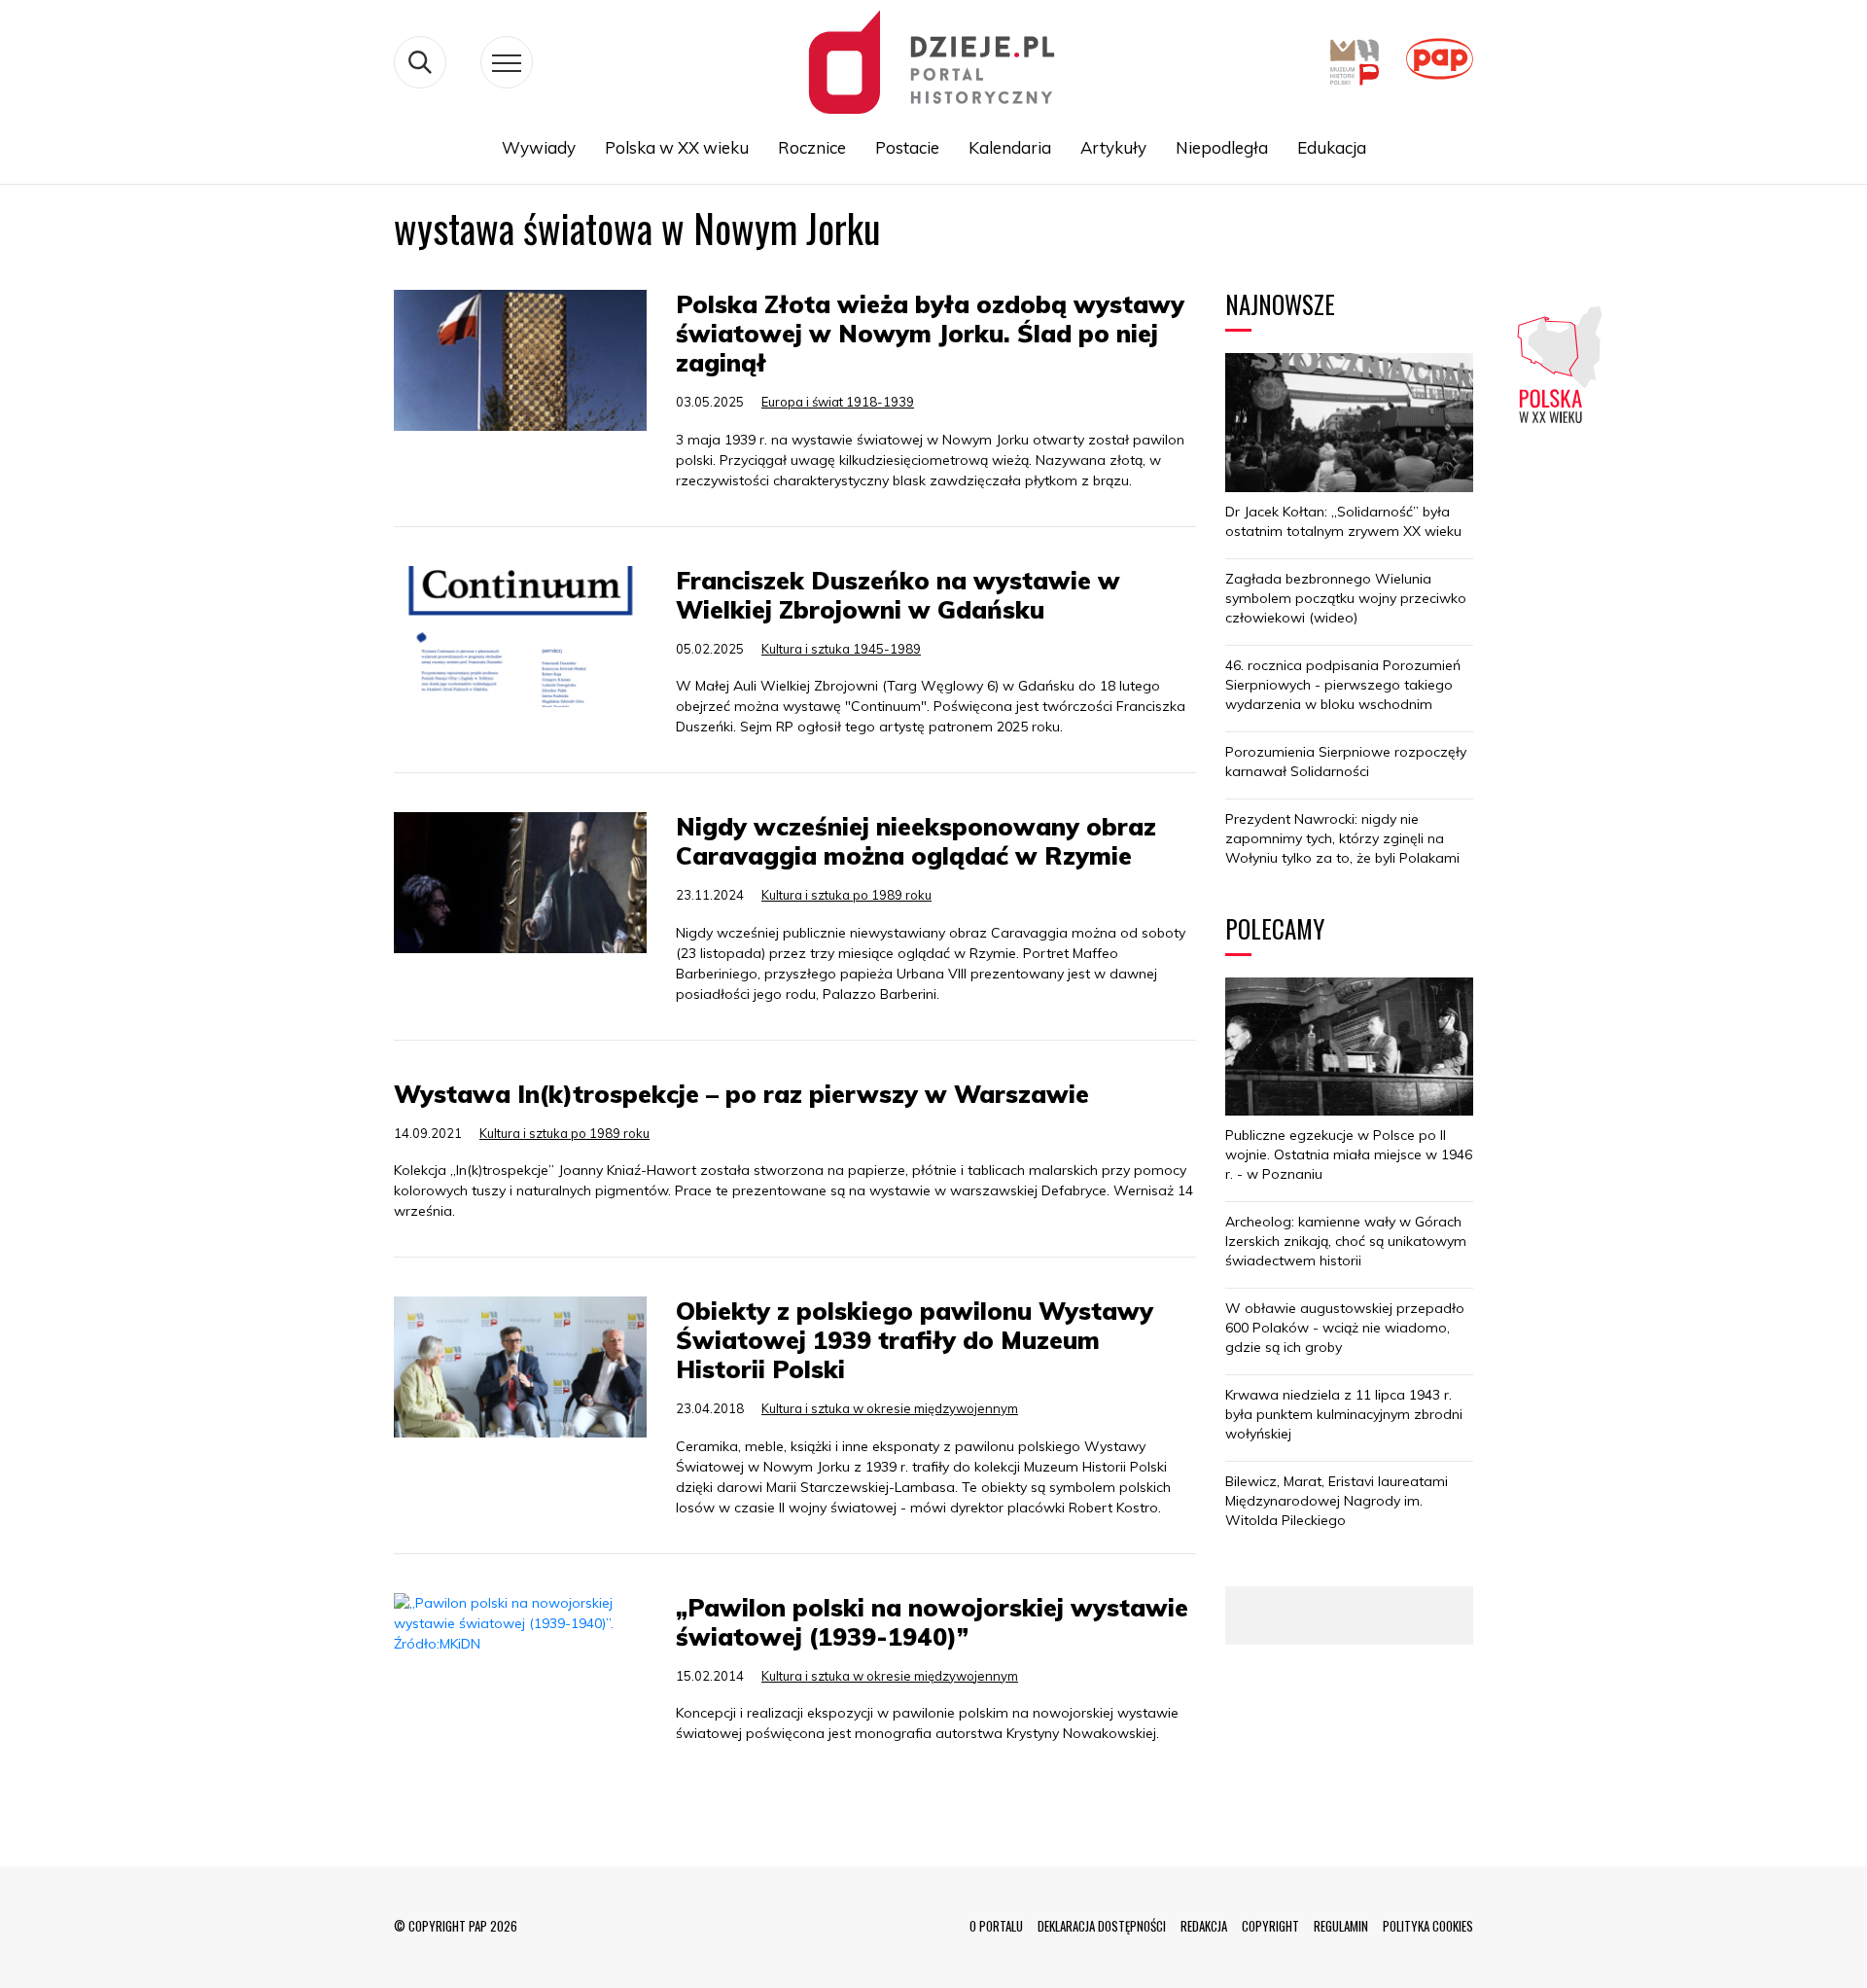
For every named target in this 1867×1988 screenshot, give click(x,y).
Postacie (907, 147)
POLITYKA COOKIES (1428, 1926)
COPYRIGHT (1270, 1926)
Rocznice (812, 147)
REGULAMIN (1341, 1926)
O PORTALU (996, 1926)
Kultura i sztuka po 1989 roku (846, 895)
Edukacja (1332, 147)
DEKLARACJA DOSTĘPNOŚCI (1102, 1926)
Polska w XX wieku (677, 147)
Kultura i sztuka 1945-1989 (841, 649)
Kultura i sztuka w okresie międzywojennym (890, 1408)
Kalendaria (1010, 147)
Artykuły (1113, 147)
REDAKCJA (1204, 1926)
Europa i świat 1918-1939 (838, 402)
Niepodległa (1222, 147)
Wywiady (539, 147)
